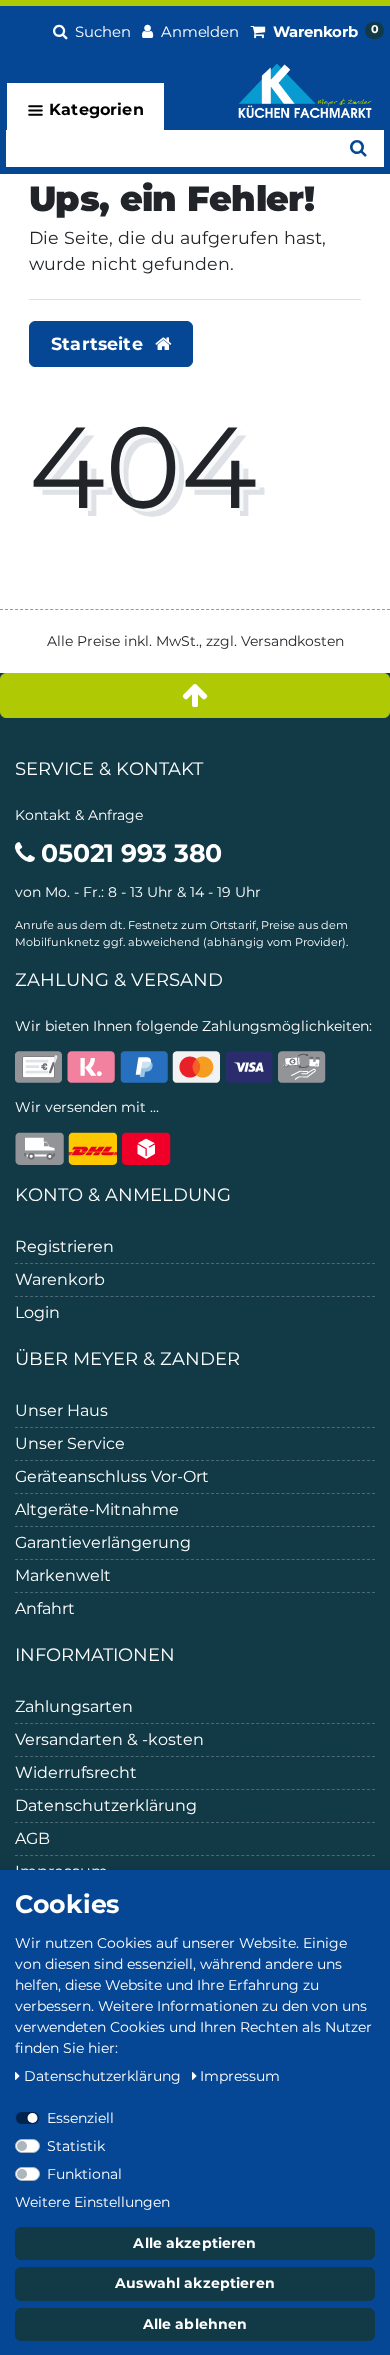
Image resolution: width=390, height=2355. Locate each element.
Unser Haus (61, 1410)
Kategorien (94, 109)
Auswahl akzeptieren (195, 2283)
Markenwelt (63, 1575)
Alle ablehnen (195, 2324)
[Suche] (358, 148)
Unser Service (70, 1443)
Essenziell (80, 2118)
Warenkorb (60, 1279)
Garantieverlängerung (103, 1542)
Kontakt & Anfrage (79, 815)
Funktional (84, 2174)
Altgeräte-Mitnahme (97, 1509)
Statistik (76, 2146)
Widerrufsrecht (76, 1772)
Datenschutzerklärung (106, 1805)
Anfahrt (45, 1608)
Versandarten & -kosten (109, 1739)
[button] (92, 29)
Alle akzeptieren (194, 2243)
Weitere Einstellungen (92, 2202)
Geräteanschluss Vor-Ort (112, 1476)
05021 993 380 (128, 853)
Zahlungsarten (74, 1706)
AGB (32, 1838)
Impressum (240, 2076)
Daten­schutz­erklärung (104, 2076)
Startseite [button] (99, 343)
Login (37, 1312)
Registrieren (64, 1246)
